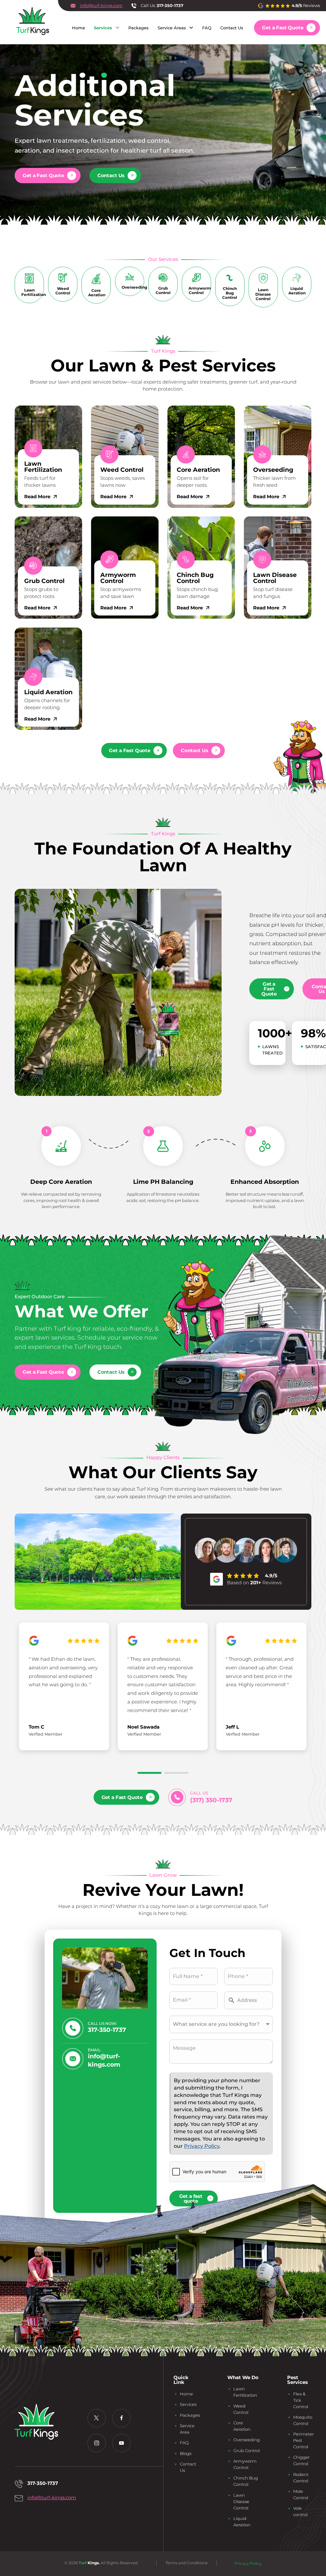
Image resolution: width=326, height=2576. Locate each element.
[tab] (149, 1773)
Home (78, 28)
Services (103, 28)
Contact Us (232, 28)
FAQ (207, 28)
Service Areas (172, 28)
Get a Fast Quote (283, 28)
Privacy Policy (202, 2146)
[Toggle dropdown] (117, 28)
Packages (138, 28)
